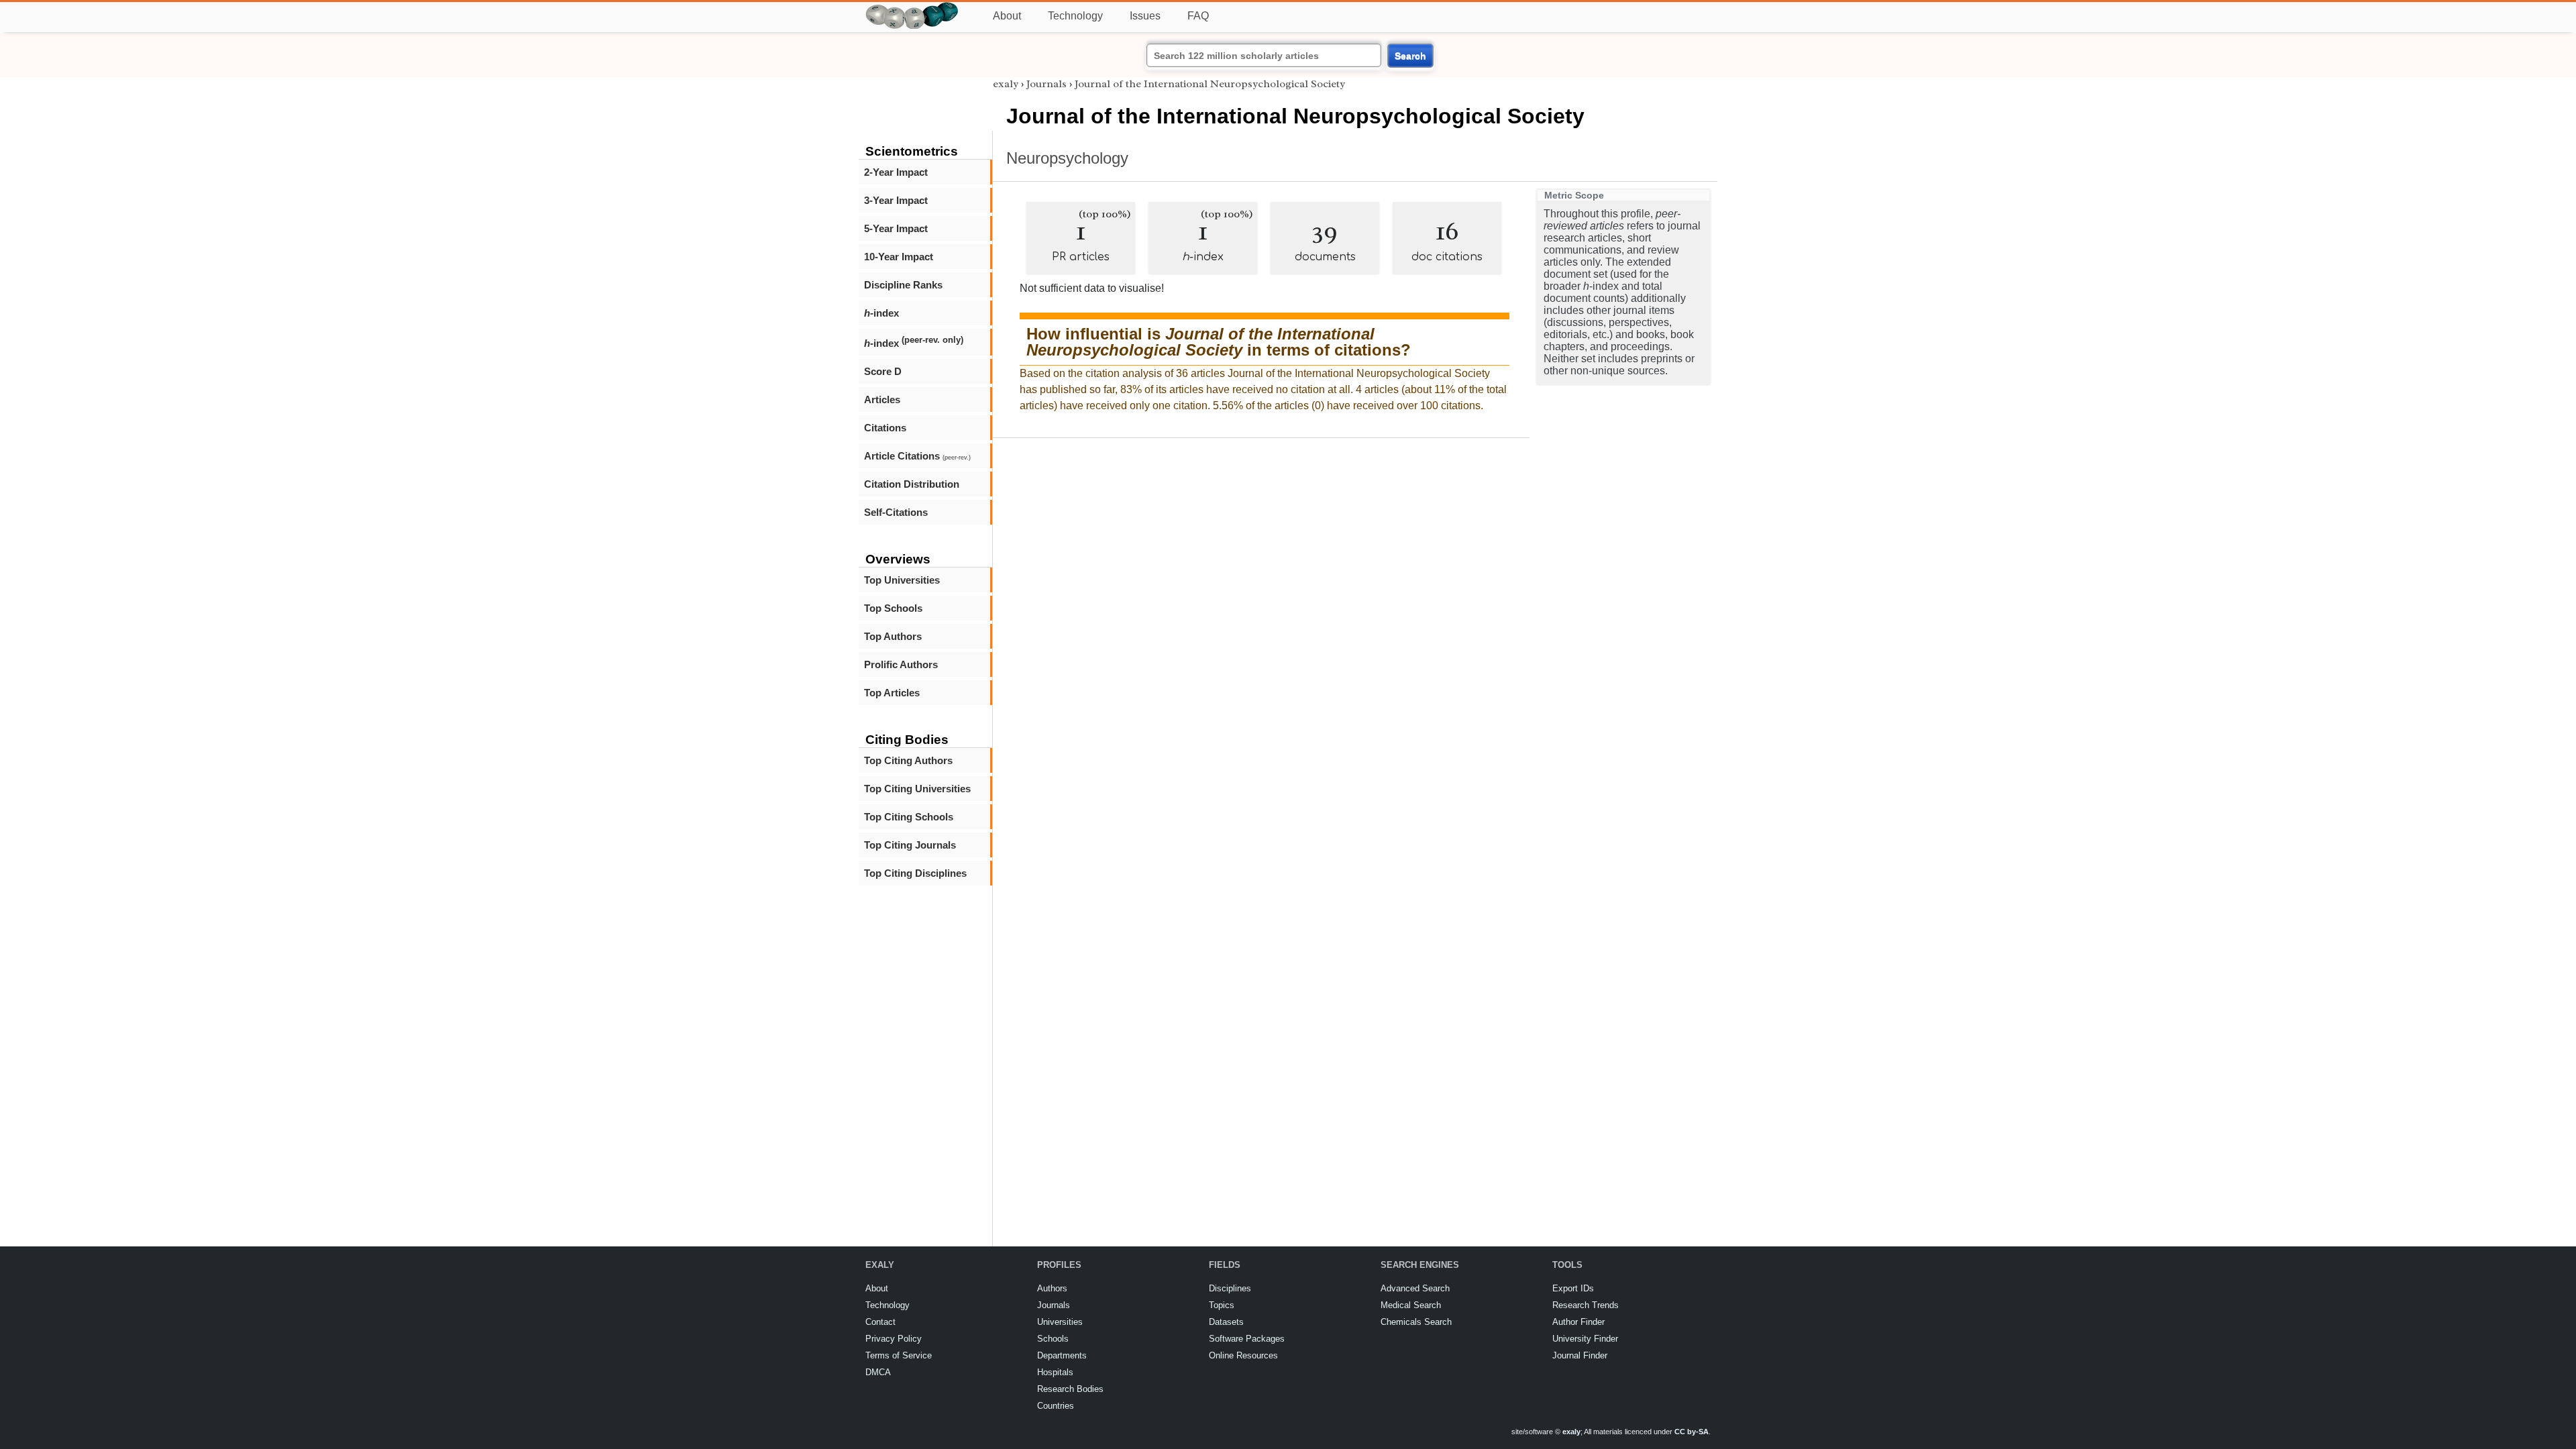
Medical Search (1411, 1305)
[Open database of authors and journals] (912, 8)
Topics (1222, 1305)
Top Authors (893, 636)
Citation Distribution (912, 484)
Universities (1060, 1322)
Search (1410, 56)
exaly (1006, 84)
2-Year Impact (896, 172)
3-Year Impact (896, 200)
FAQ (1198, 16)
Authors (1052, 1288)
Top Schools (893, 608)
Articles (882, 399)
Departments (1062, 1355)
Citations (885, 428)
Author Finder (1578, 1322)
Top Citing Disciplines (915, 873)
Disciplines (1230, 1288)
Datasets (1226, 1322)
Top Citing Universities (917, 789)
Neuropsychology (1067, 158)
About (1007, 16)
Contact (880, 1322)
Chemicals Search (1416, 1322)
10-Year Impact (899, 257)
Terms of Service (899, 1355)
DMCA (878, 1372)
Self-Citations (896, 512)
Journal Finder (1580, 1355)
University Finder (1585, 1339)
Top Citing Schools (909, 817)
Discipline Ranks (903, 285)
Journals (1046, 84)
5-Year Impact (896, 228)
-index (881, 313)
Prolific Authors (901, 664)
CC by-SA (1692, 1432)
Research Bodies (1070, 1389)
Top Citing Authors (908, 760)
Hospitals (1055, 1372)
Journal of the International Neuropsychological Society (1210, 84)
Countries (1056, 1406)
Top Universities (902, 580)
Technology (1075, 16)
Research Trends (1586, 1305)
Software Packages (1247, 1339)
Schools (1053, 1339)
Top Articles (892, 693)
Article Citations (917, 456)
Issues (1145, 16)
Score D (883, 371)
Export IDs (1573, 1288)
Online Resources (1243, 1355)
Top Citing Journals (910, 845)
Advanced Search (1415, 1288)
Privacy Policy (894, 1339)
